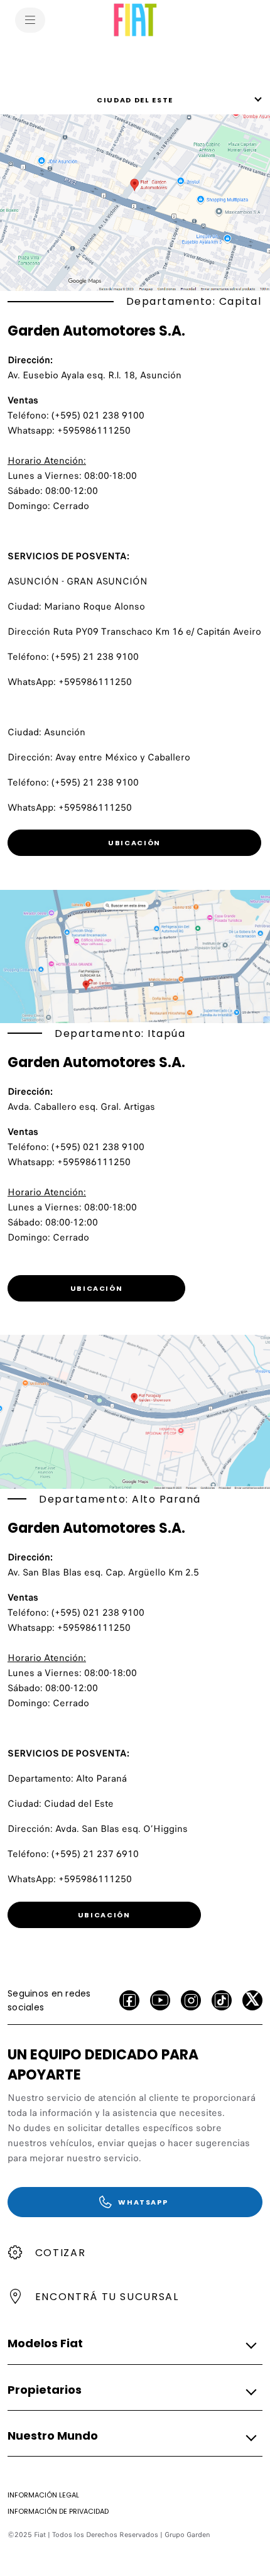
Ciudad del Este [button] (135, 100)
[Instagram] (191, 2000)
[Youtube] (160, 2000)
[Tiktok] (222, 2000)
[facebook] (129, 2000)
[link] (134, 843)
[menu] (30, 20)
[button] (131, 2344)
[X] (252, 2000)
